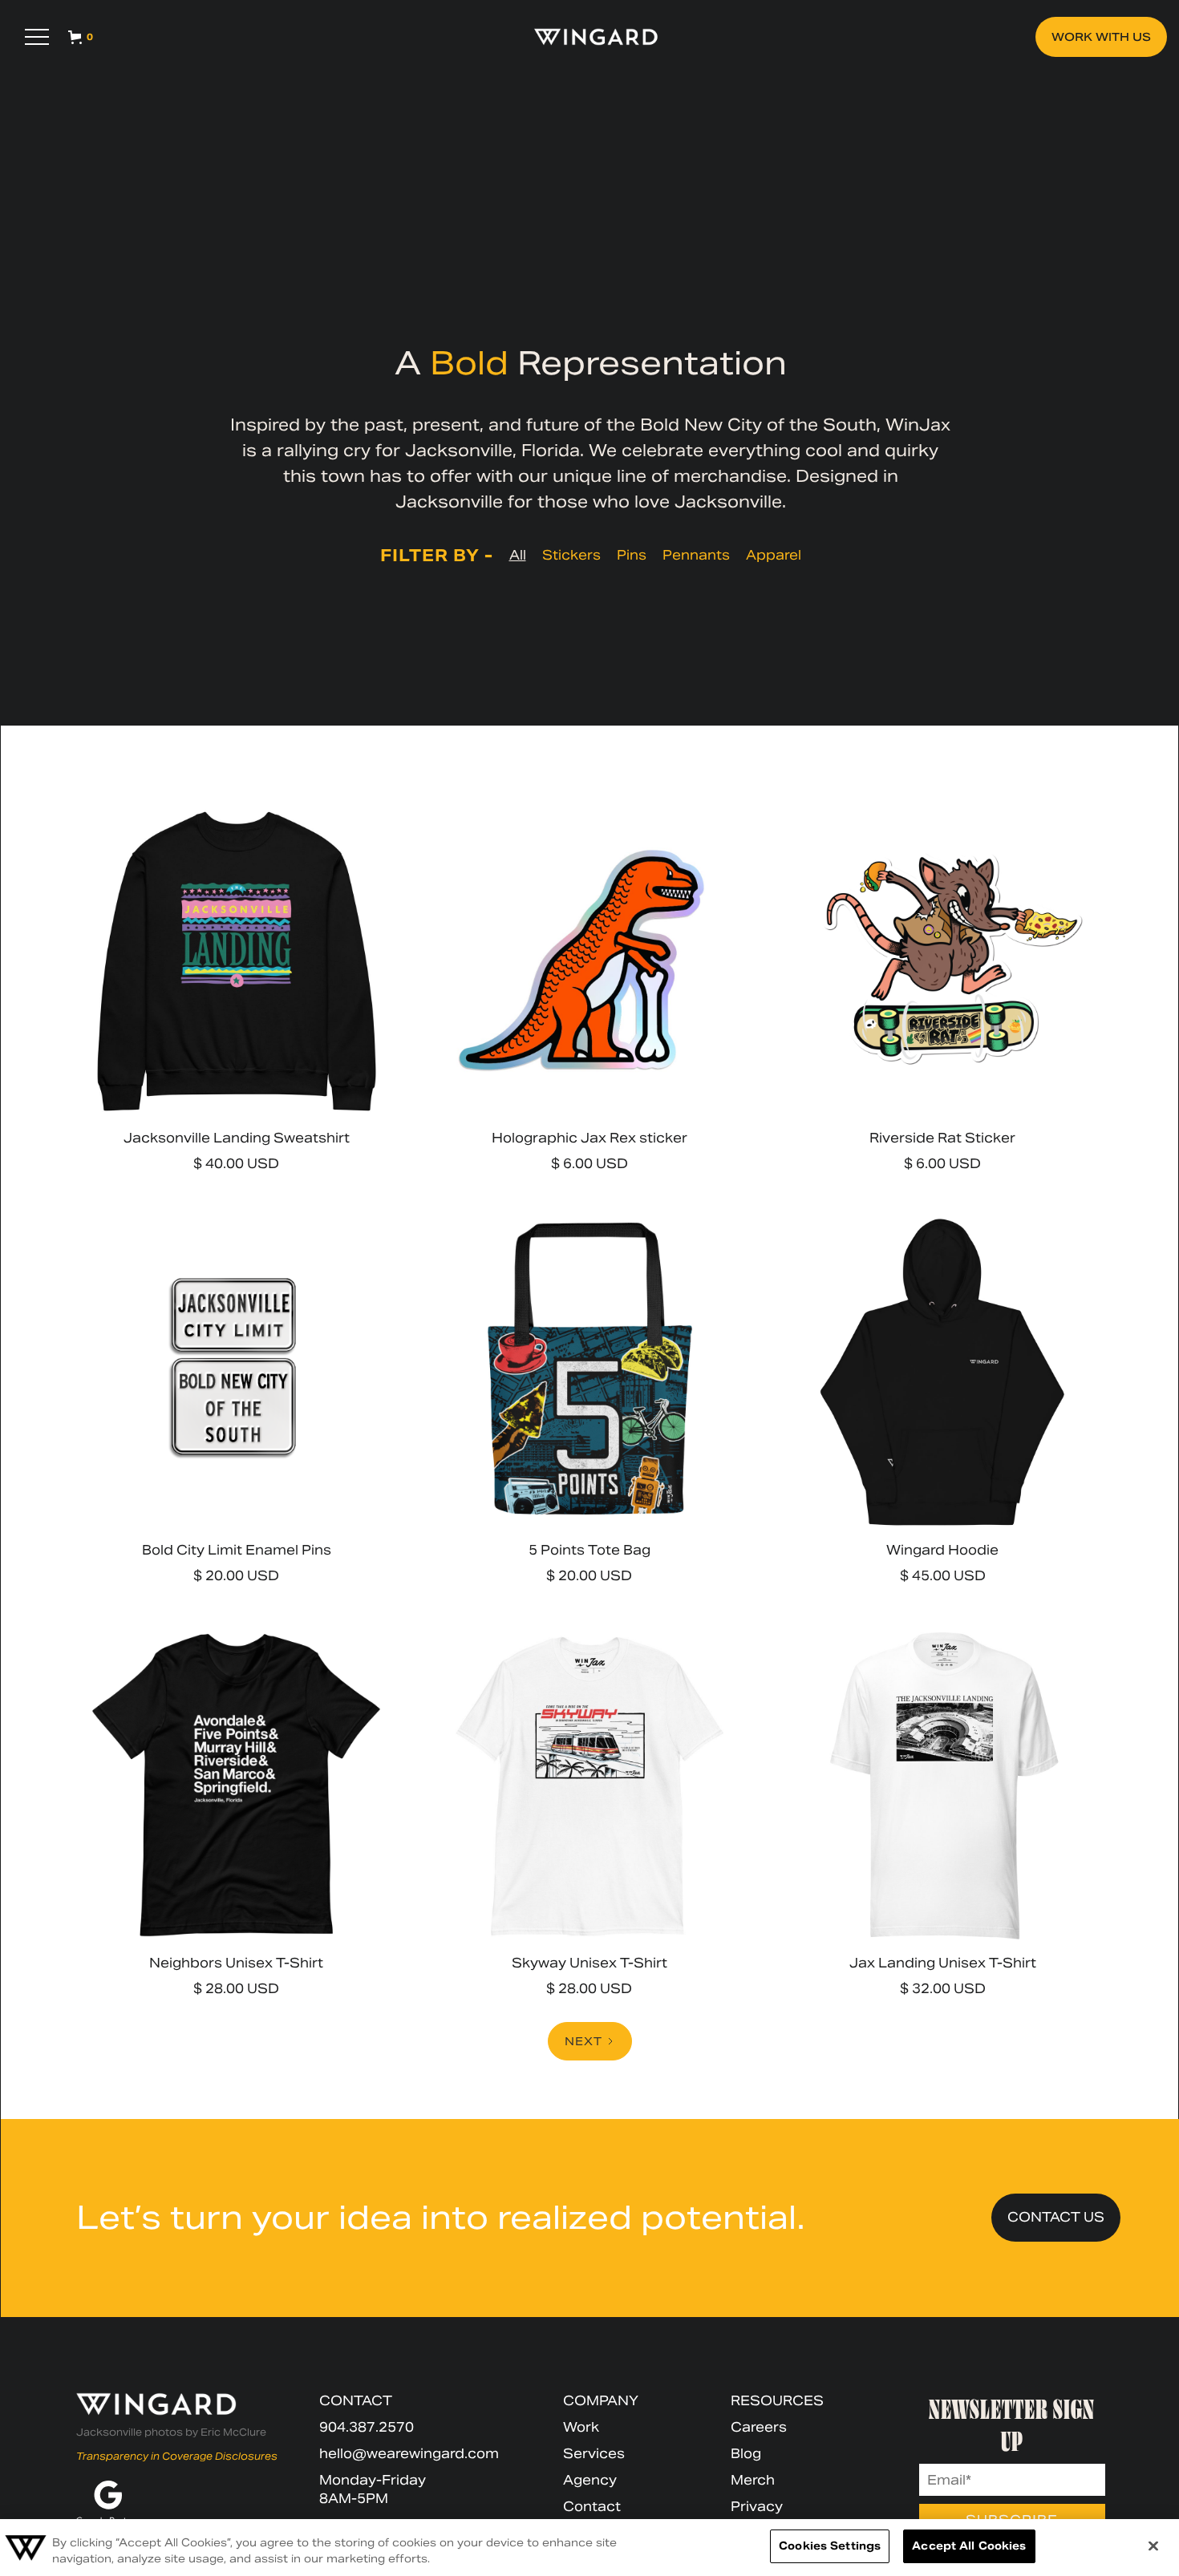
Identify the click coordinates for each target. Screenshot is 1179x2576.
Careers (759, 2427)
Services (594, 2454)
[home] (589, 37)
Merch (753, 2480)
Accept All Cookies (969, 2546)
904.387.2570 (367, 2427)
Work (581, 2427)
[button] (37, 37)
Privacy (757, 2507)
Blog (746, 2454)
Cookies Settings (830, 2546)
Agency (590, 2480)
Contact (592, 2507)
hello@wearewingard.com (409, 2454)
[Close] (1153, 2546)
